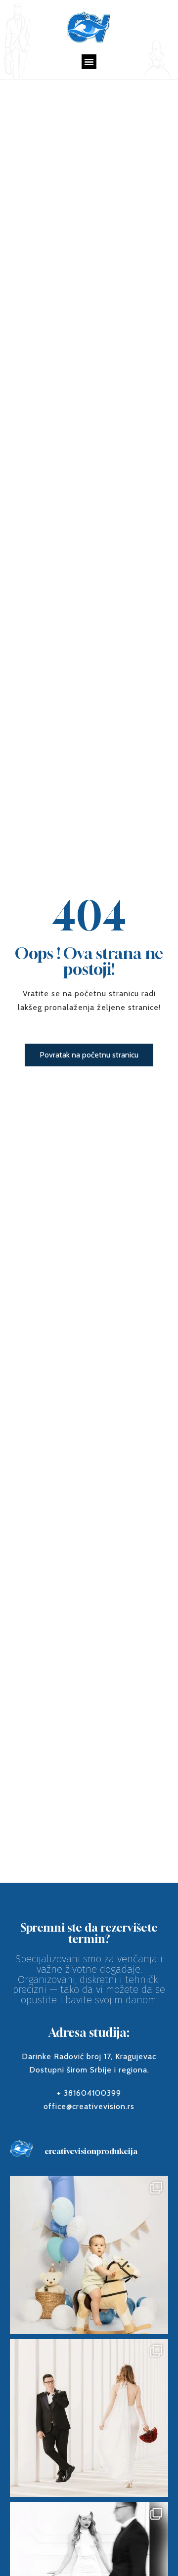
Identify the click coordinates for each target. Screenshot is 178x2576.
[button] (89, 62)
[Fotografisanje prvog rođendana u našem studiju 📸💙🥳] (89, 2255)
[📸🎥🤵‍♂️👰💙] (89, 2418)
